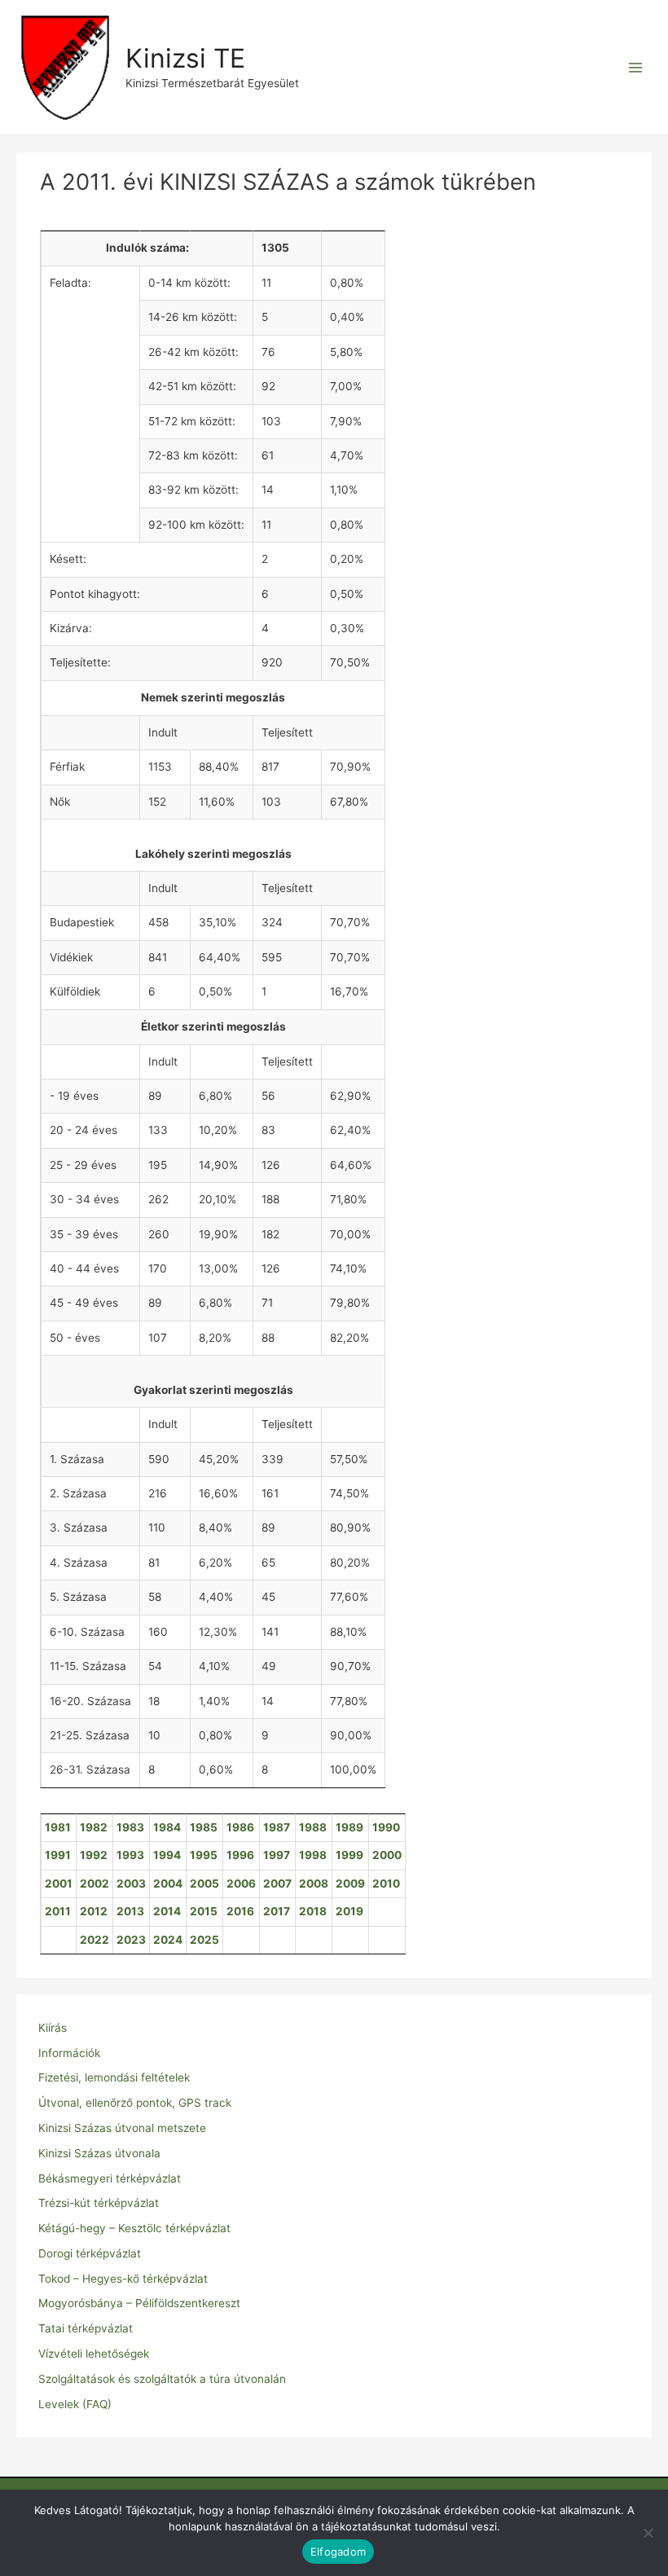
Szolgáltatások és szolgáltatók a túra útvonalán (162, 2379)
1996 (240, 1855)
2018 (313, 1911)
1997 (277, 1855)
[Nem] (648, 2533)
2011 (58, 1911)
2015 (204, 1911)
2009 (350, 1884)
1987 (277, 1827)
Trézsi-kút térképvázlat (99, 2203)
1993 (130, 1855)
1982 (94, 1827)
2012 (94, 1911)
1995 (204, 1855)
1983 (130, 1827)
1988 (313, 1827)
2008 (314, 1884)
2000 (387, 1855)
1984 (167, 1827)
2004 (168, 1884)
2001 (59, 1884)
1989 (349, 1827)
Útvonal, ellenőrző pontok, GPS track (135, 2103)
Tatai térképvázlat (86, 2328)
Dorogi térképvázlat (90, 2253)
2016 (240, 1911)
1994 (167, 1855)
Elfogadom (338, 2552)
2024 (168, 1940)
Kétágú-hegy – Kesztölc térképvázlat (134, 2228)
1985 (204, 1827)
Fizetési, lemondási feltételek (114, 2077)
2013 (130, 1911)
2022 (94, 1940)
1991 (58, 1855)
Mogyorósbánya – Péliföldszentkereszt (139, 2303)
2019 (349, 1911)
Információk (69, 2053)
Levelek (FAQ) (75, 2404)
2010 (386, 1884)
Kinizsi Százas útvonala (99, 2153)
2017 (277, 1911)
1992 (94, 1855)
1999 (349, 1855)
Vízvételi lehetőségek (94, 2354)
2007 (277, 1884)
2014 (167, 1911)
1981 (58, 1827)
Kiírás (53, 2028)
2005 (204, 1884)
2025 (204, 1940)
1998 (313, 1855)
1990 (386, 1827)
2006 (241, 1884)
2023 (131, 1940)
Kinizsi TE (185, 58)
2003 (131, 1884)
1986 (240, 1827)
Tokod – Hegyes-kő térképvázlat (123, 2279)
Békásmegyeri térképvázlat (110, 2178)
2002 (94, 1884)
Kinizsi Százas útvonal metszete (122, 2128)
